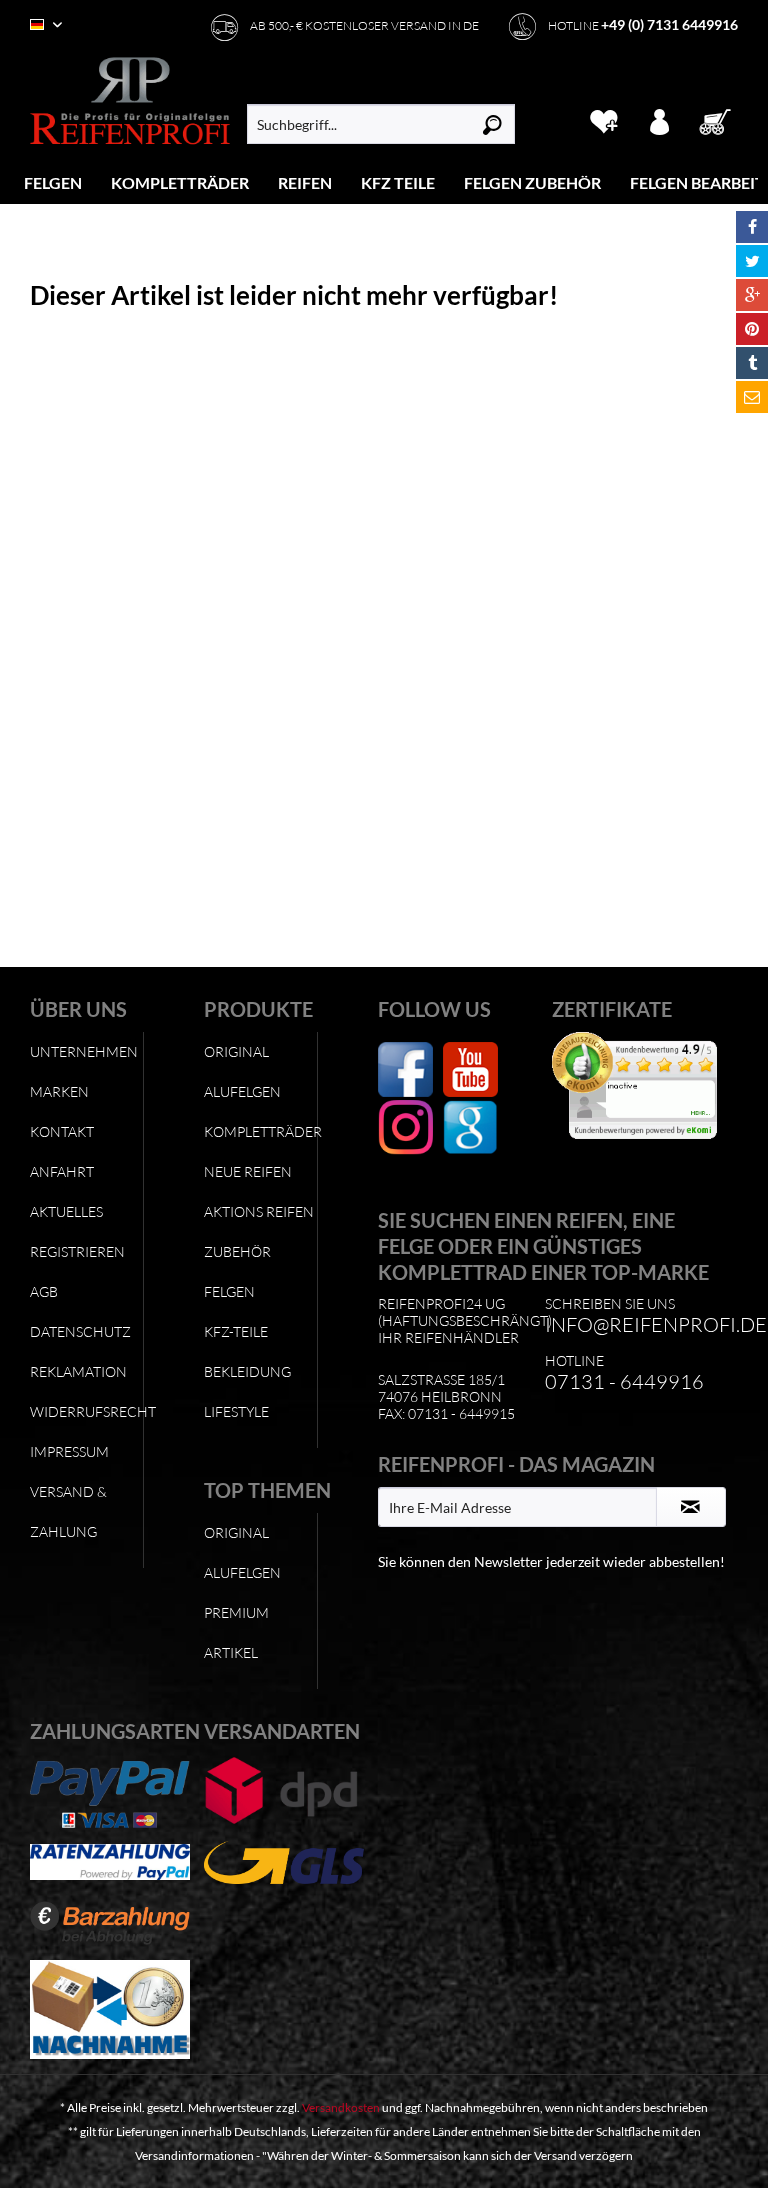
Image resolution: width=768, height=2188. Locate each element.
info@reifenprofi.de (656, 1324)
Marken (59, 1091)
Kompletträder (260, 1131)
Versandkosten (341, 2107)
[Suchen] (492, 124)
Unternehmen (84, 1051)
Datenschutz (80, 1331)
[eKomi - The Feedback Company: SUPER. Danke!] (634, 1085)
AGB (44, 1291)
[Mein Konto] (660, 119)
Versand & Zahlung (68, 1511)
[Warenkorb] (717, 119)
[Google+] (752, 295)
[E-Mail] (752, 397)
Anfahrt (62, 1171)
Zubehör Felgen (237, 1271)
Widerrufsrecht (86, 1411)
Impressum (69, 1451)
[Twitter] (752, 261)
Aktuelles (66, 1211)
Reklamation (78, 1371)
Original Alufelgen (242, 1071)
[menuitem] (53, 182)
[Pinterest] (752, 329)
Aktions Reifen (259, 1211)
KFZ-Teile (236, 1331)
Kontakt (62, 1131)
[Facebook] (752, 227)
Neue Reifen (248, 1171)
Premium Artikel (236, 1632)
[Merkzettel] (603, 119)
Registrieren (77, 1251)
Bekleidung (247, 1371)
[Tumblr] (752, 363)
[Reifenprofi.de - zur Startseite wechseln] (130, 101)
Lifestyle (236, 1411)
